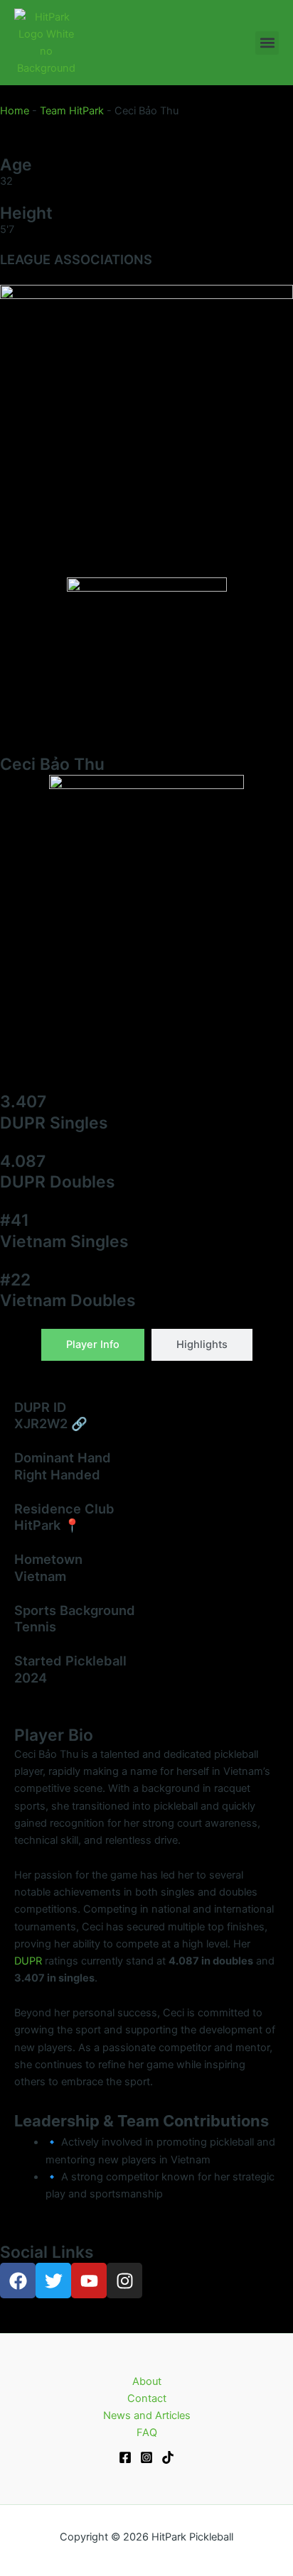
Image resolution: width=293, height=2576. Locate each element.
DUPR (28, 1961)
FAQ (147, 2433)
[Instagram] (146, 2457)
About (147, 2381)
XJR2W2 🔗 (51, 1423)
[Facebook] (125, 2457)
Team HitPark (72, 111)
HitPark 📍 (47, 1525)
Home (15, 111)
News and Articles (147, 2415)
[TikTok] (168, 2457)
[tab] (93, 1345)
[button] (267, 43)
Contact (147, 2398)
